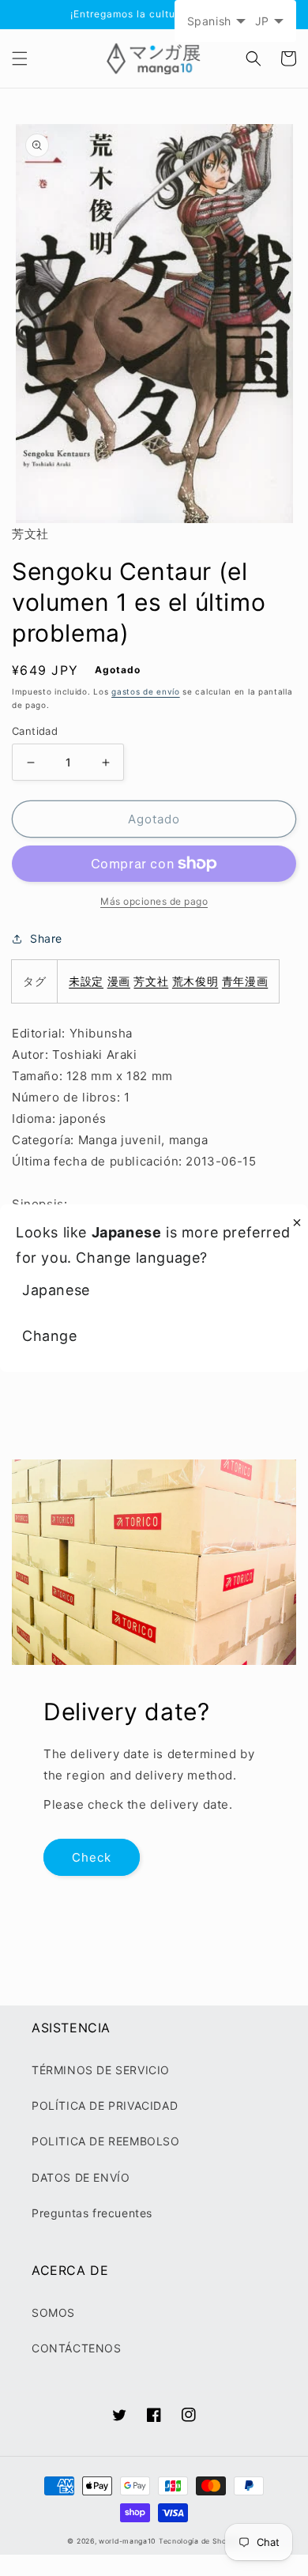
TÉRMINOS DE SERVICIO (101, 2070)
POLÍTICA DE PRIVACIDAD (105, 2105)
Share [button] (46, 938)
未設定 (86, 981)
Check (92, 1857)
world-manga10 (127, 2541)
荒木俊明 (195, 981)
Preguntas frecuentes (92, 2213)
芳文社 (151, 981)
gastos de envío (146, 691)
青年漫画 (245, 981)
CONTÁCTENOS (77, 2348)
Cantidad (35, 731)
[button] (20, 58)
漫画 (119, 981)
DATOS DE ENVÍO (81, 2177)
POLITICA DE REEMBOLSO (106, 2141)
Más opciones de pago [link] (154, 901)
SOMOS (53, 2312)
